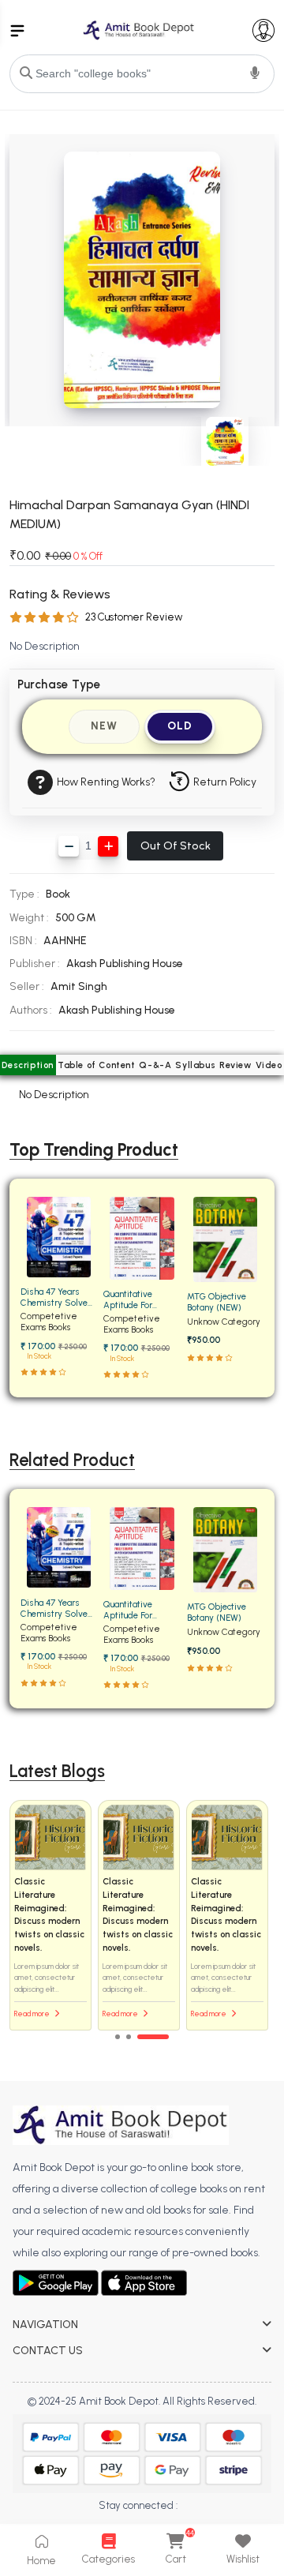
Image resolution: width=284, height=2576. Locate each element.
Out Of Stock (176, 846)
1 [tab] (118, 2037)
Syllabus (195, 1065)
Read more (33, 2014)
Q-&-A (155, 1065)
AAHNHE (65, 941)
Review (235, 1065)
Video (269, 1065)
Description (28, 1065)
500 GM (76, 918)
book (58, 894)
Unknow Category (224, 1322)
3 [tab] (153, 2037)
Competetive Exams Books (49, 1322)
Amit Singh (79, 986)
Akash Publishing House (125, 964)
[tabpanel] (142, 1916)
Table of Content (97, 1065)
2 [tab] (129, 2037)
